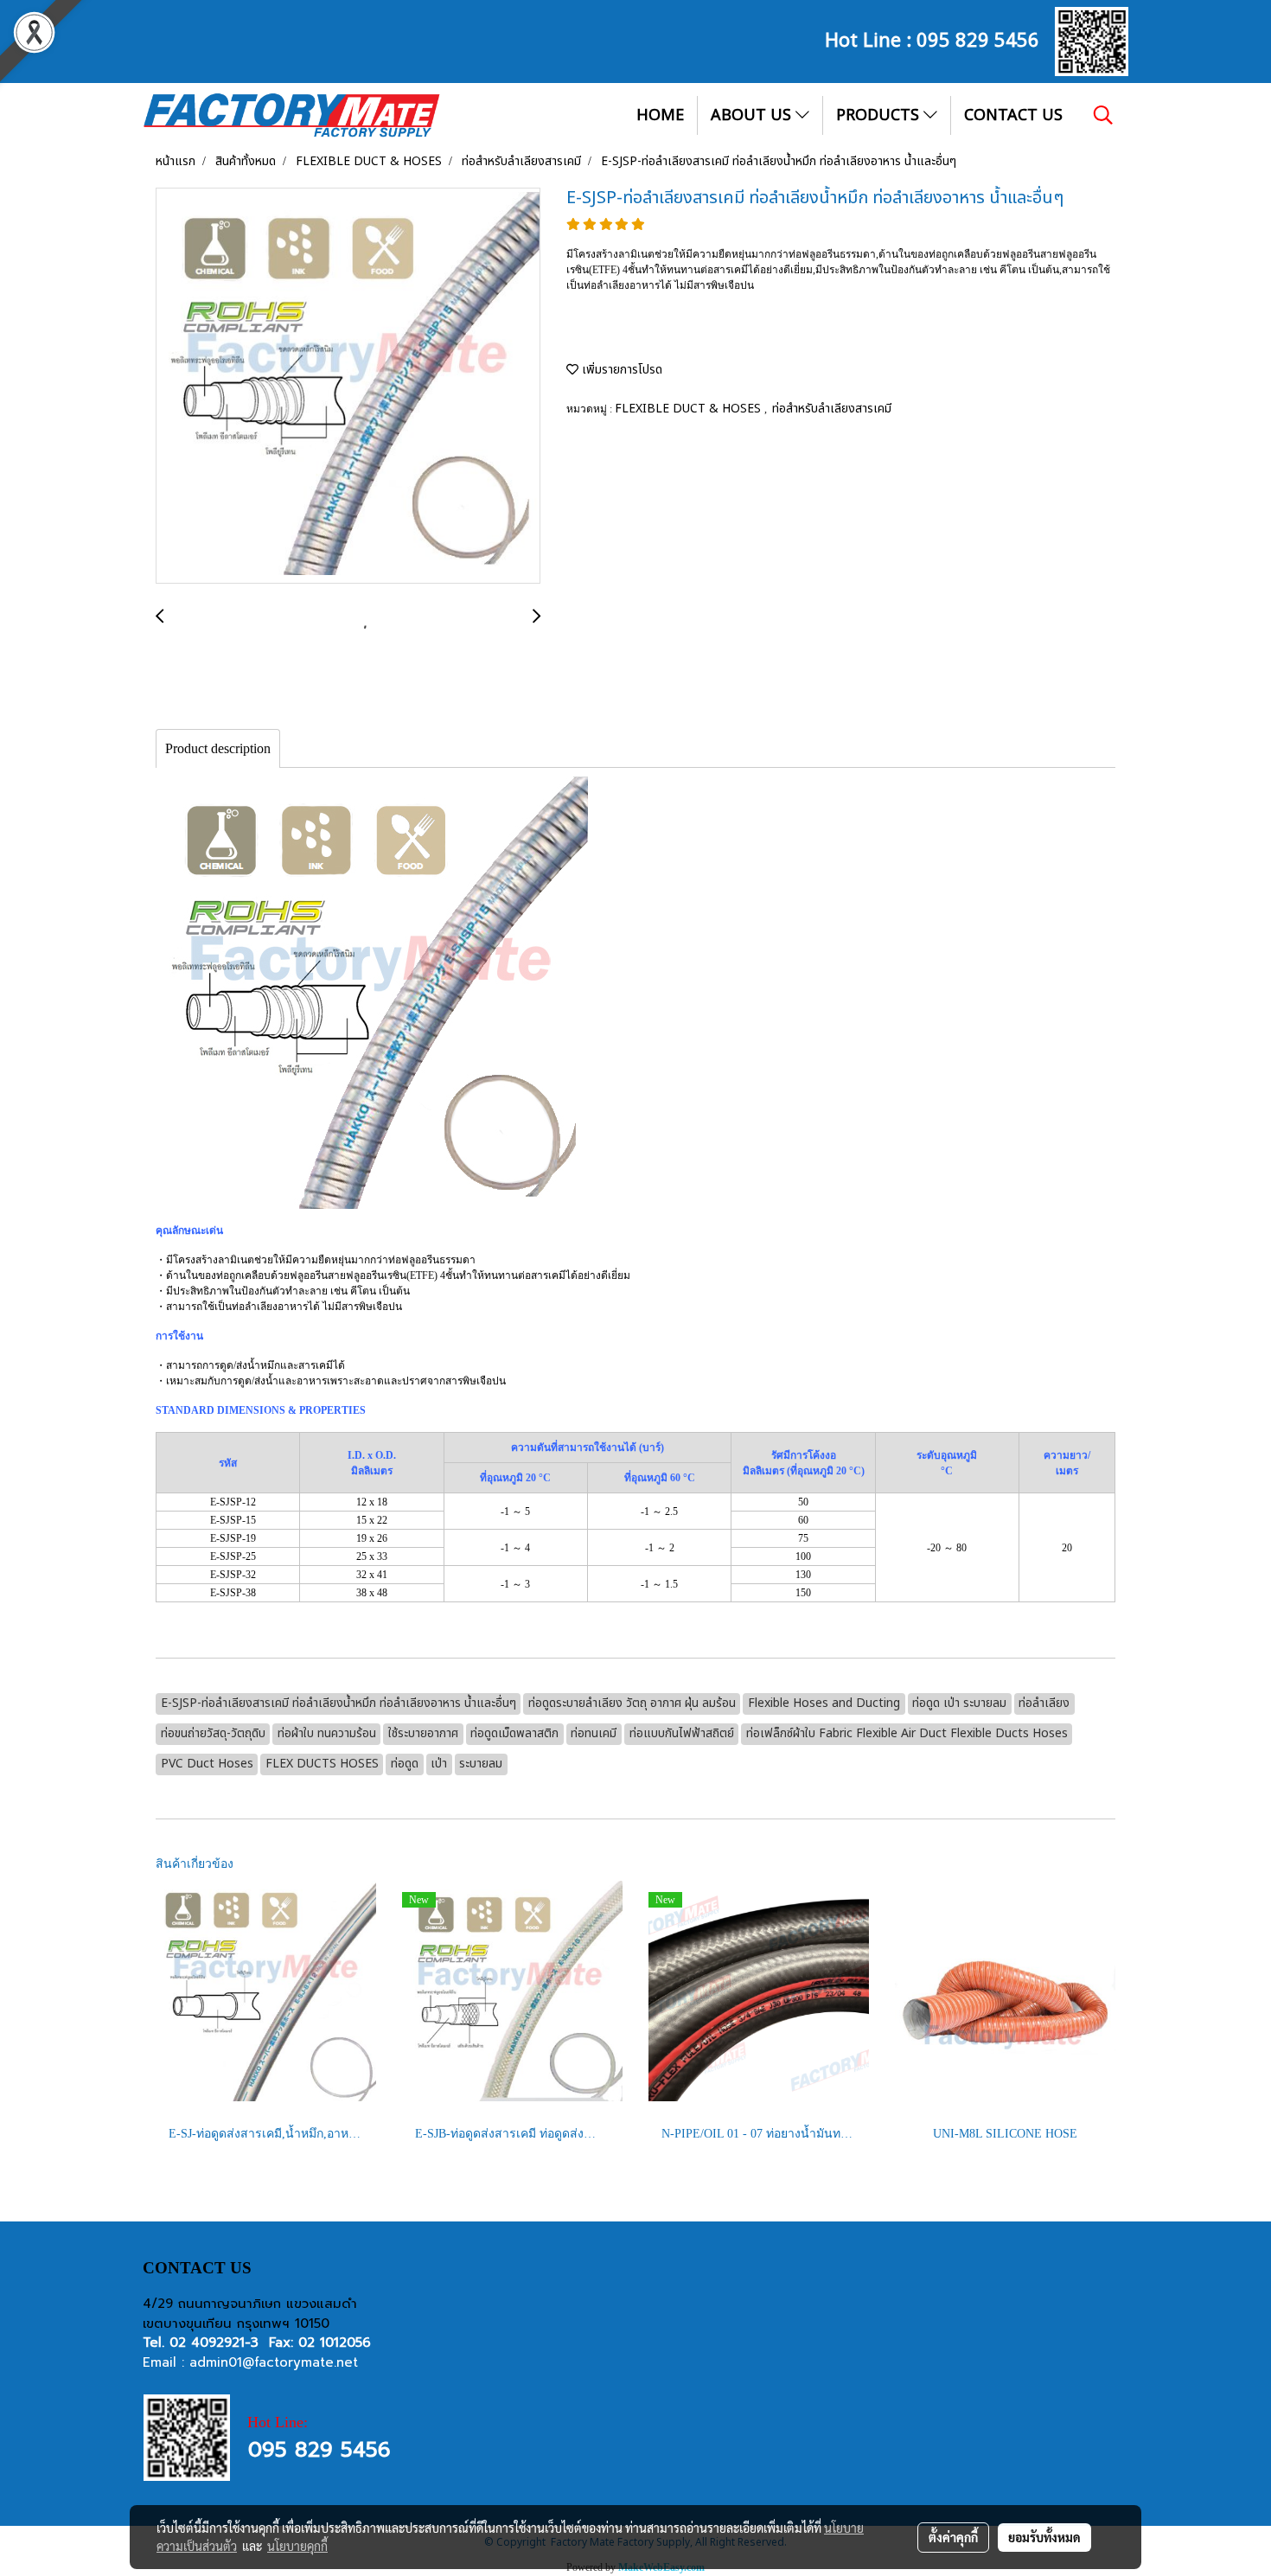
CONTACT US (1013, 115)
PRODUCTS (880, 115)
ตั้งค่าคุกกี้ (953, 2537)
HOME (660, 115)
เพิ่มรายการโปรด (620, 370)
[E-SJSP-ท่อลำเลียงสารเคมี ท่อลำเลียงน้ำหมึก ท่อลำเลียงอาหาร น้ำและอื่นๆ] (348, 387)
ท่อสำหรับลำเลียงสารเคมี (832, 409)
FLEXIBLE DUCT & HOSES (690, 409)
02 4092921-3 (214, 2343)
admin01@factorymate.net (274, 2362)
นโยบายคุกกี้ (297, 2546)
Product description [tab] (218, 748)
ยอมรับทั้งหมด (1044, 2537)
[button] (1103, 115)
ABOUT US (753, 115)
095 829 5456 (978, 38)
